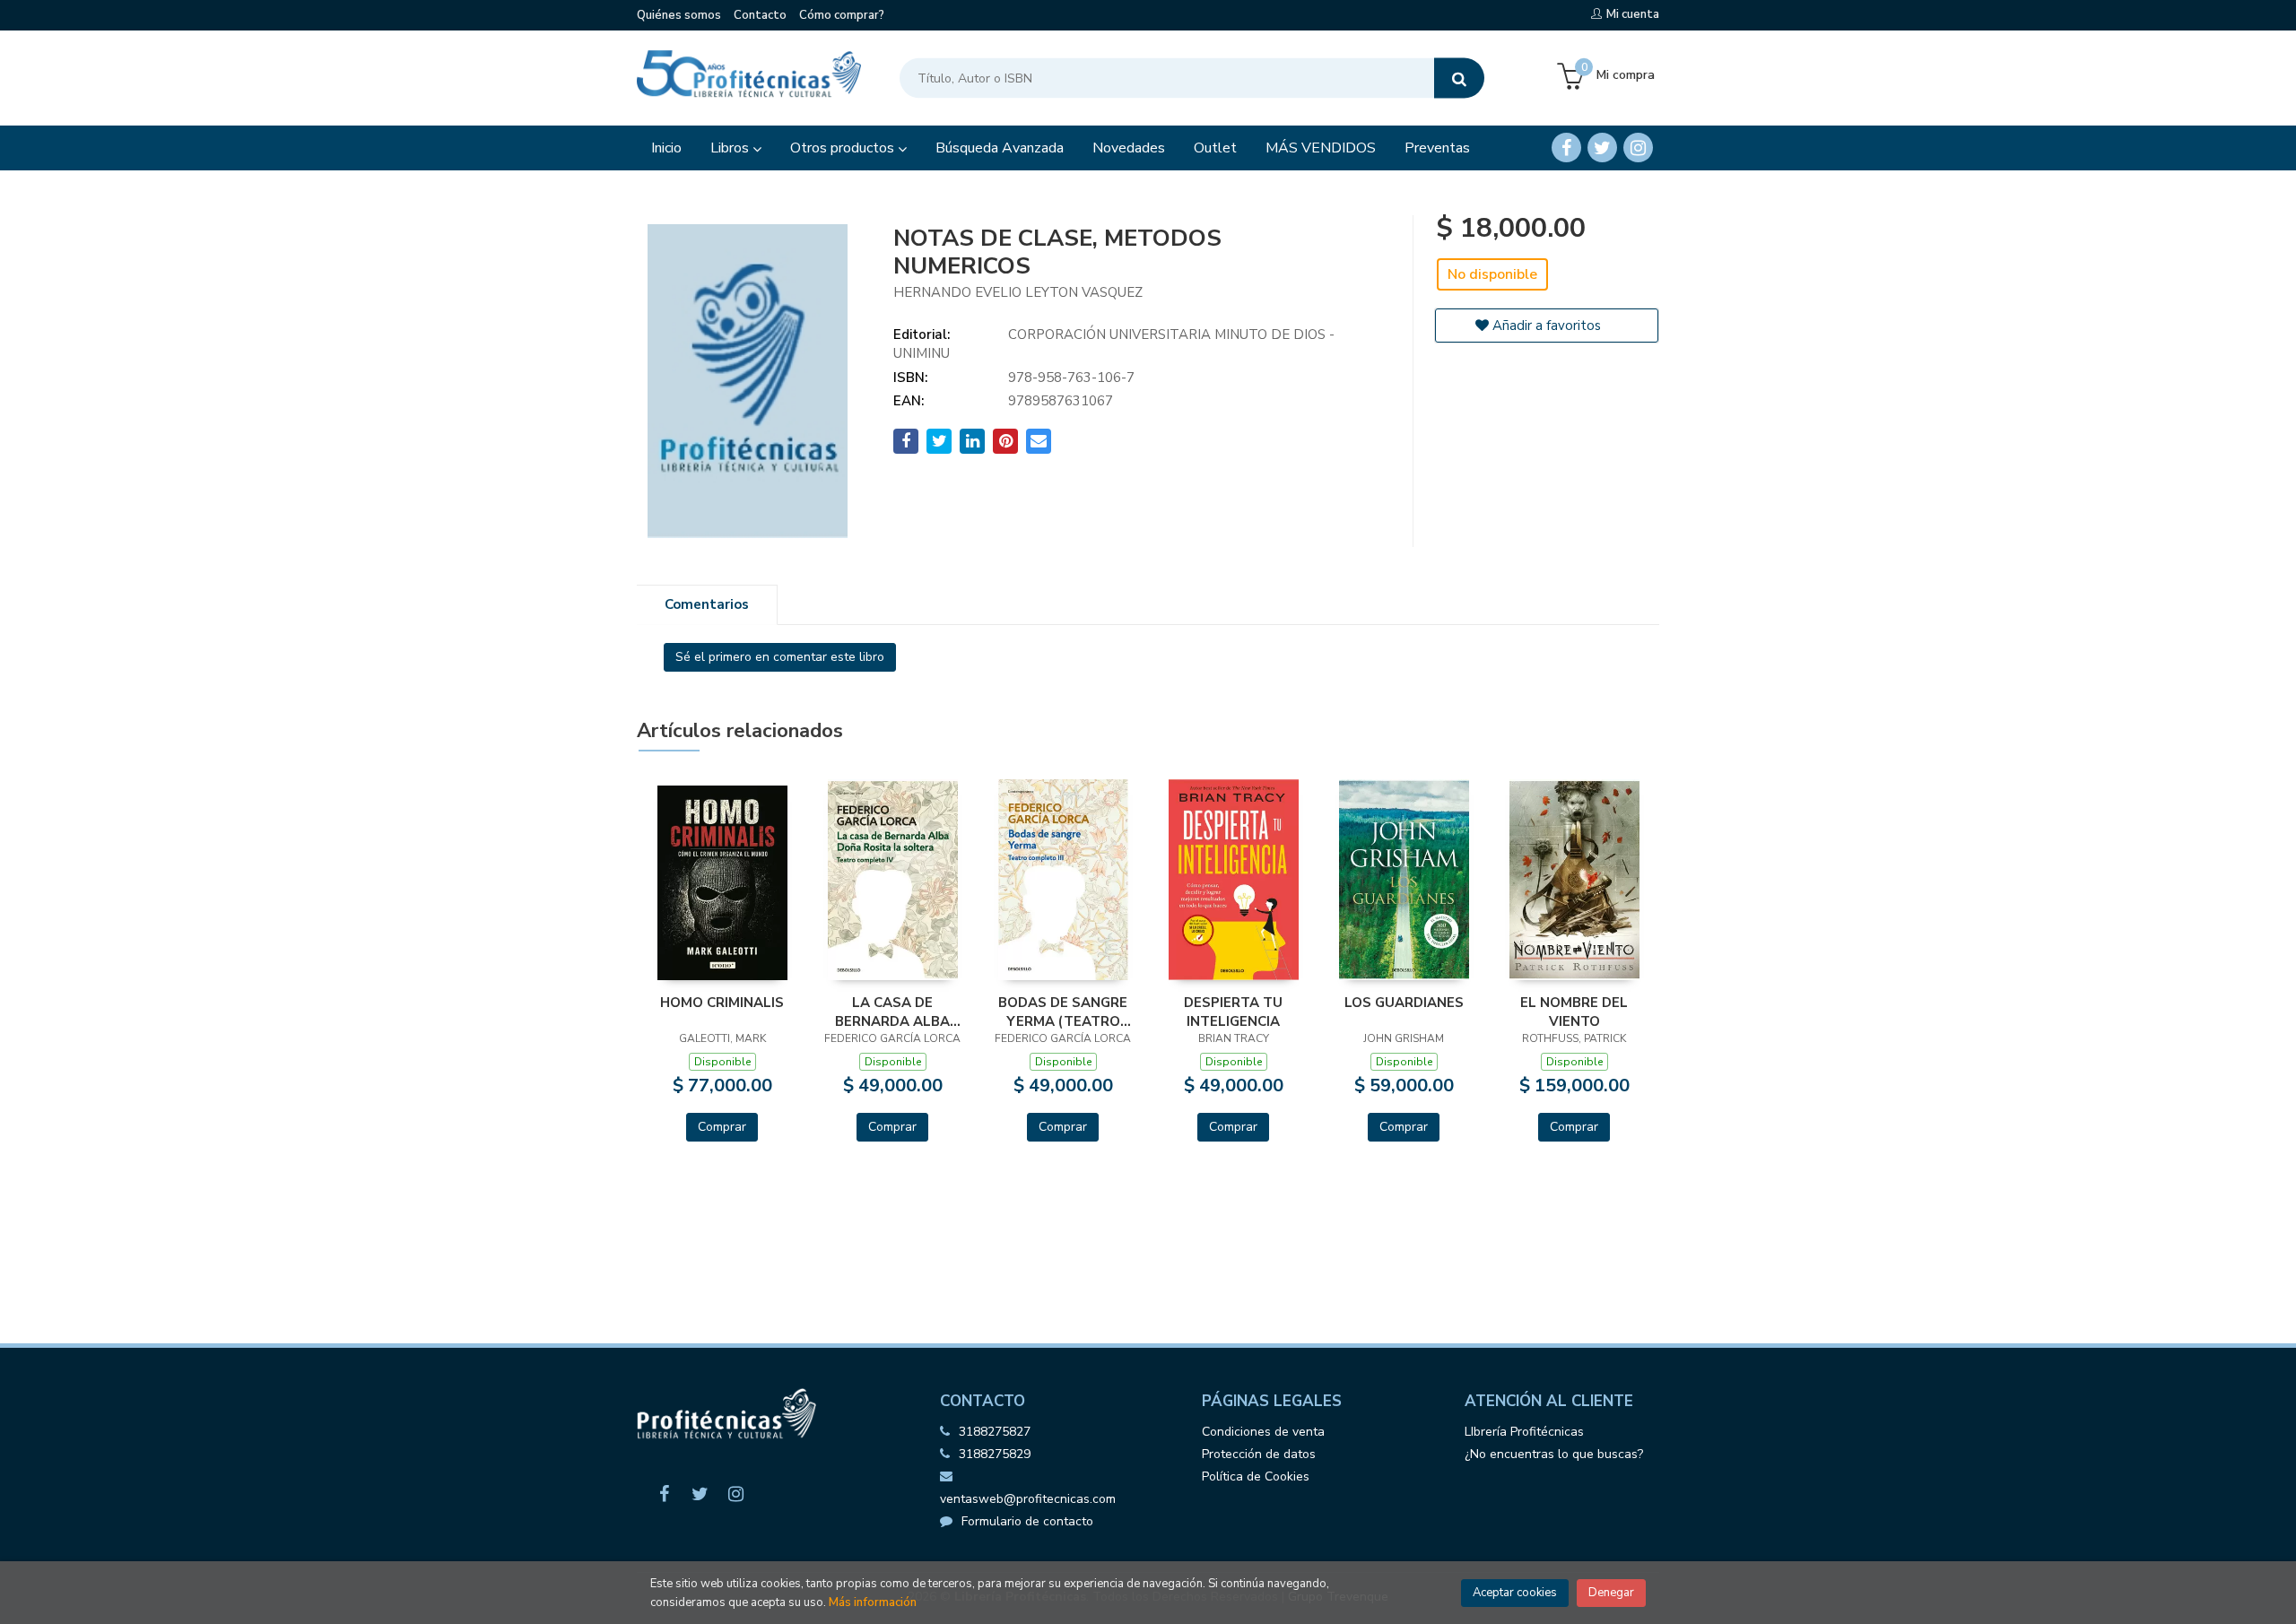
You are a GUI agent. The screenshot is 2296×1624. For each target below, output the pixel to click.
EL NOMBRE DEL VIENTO (1574, 1012)
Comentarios (707, 604)
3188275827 (995, 1432)
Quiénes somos (679, 15)
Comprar (722, 1127)
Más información (873, 1602)
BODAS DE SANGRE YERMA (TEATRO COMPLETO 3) (1063, 1012)
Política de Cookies (1256, 1476)
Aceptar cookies (1515, 1593)
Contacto (760, 15)
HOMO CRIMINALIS (722, 1003)
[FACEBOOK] (1566, 148)
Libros (731, 148)
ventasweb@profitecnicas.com (1028, 1499)
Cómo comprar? (842, 15)
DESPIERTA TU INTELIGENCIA (1233, 1012)
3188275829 (995, 1454)
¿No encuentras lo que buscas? (1554, 1454)
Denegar (1611, 1593)
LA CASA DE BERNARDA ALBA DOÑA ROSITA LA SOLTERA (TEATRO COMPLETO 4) (893, 1012)
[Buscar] (1459, 78)
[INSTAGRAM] (1638, 148)
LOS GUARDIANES (1404, 1003)
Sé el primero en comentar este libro (780, 657)
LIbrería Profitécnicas (1524, 1432)
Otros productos (844, 148)
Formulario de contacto (1027, 1521)
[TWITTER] (1602, 148)
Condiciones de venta (1263, 1432)
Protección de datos (1259, 1454)
